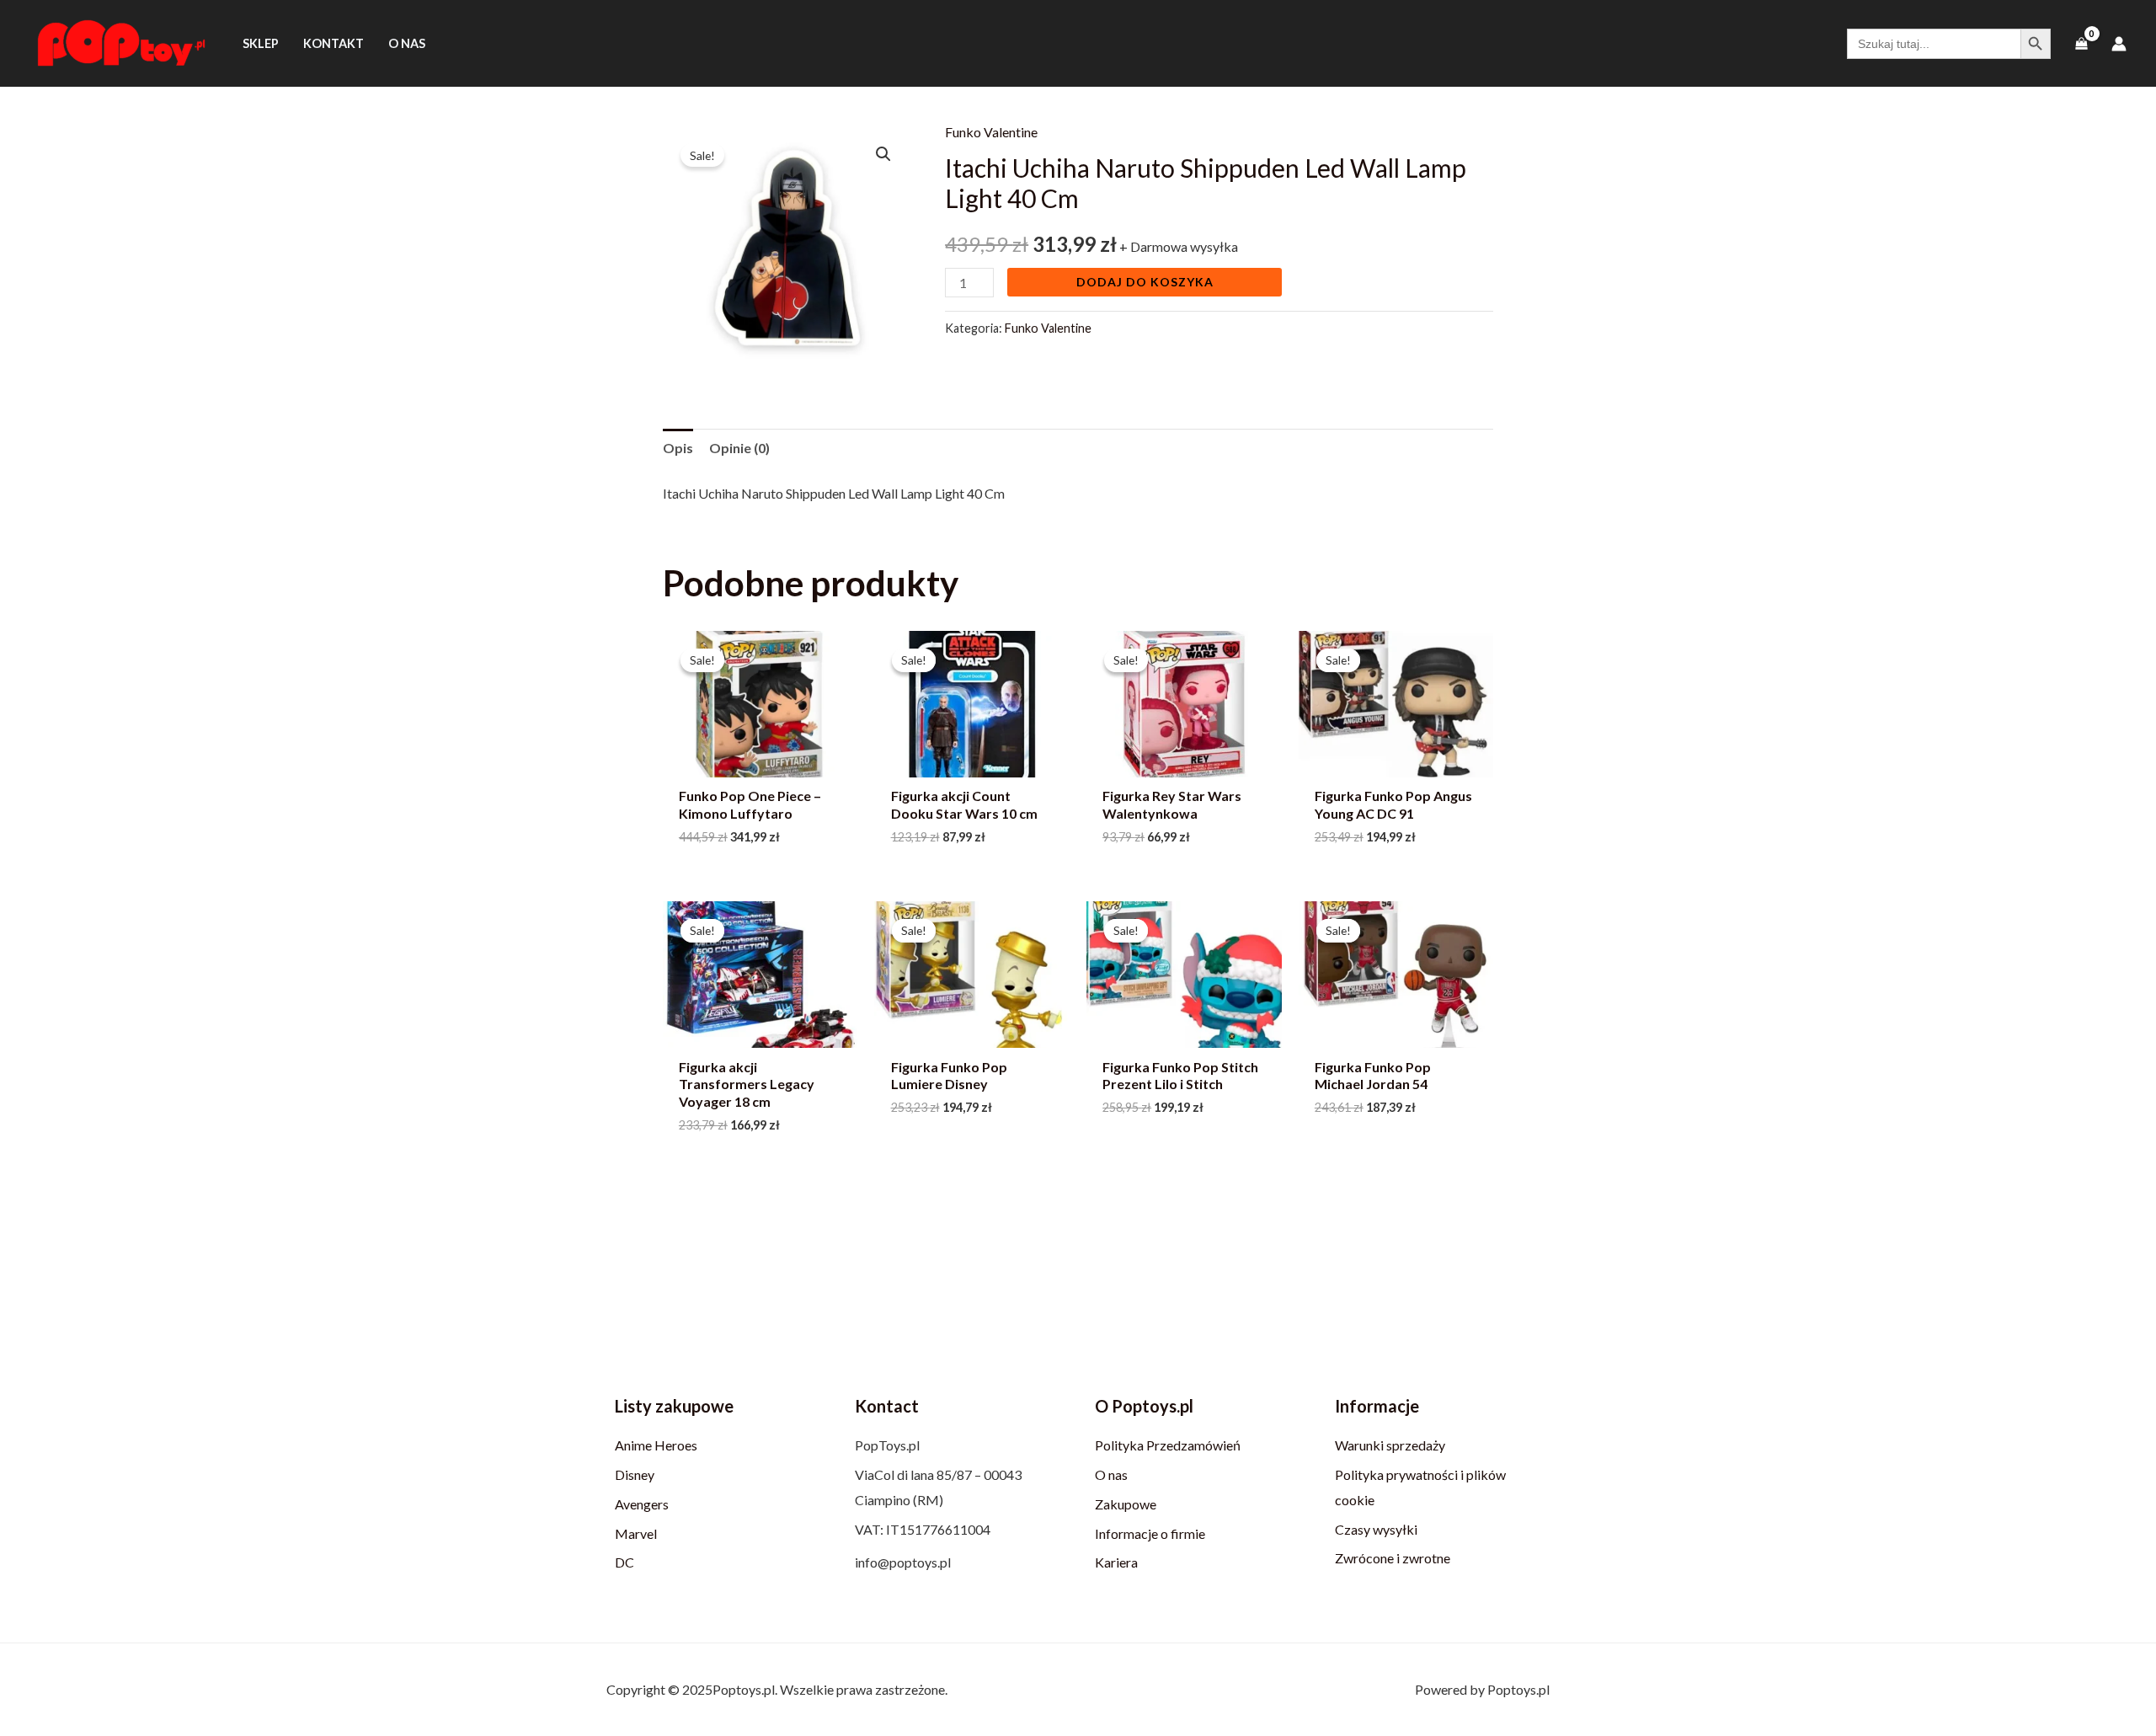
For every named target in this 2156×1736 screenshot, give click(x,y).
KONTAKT (334, 43)
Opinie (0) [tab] (739, 448)
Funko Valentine (991, 132)
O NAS (407, 43)
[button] (883, 154)
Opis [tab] (678, 448)
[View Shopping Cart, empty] (2081, 43)
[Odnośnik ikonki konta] (2119, 44)
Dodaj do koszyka (1145, 282)
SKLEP (261, 43)
